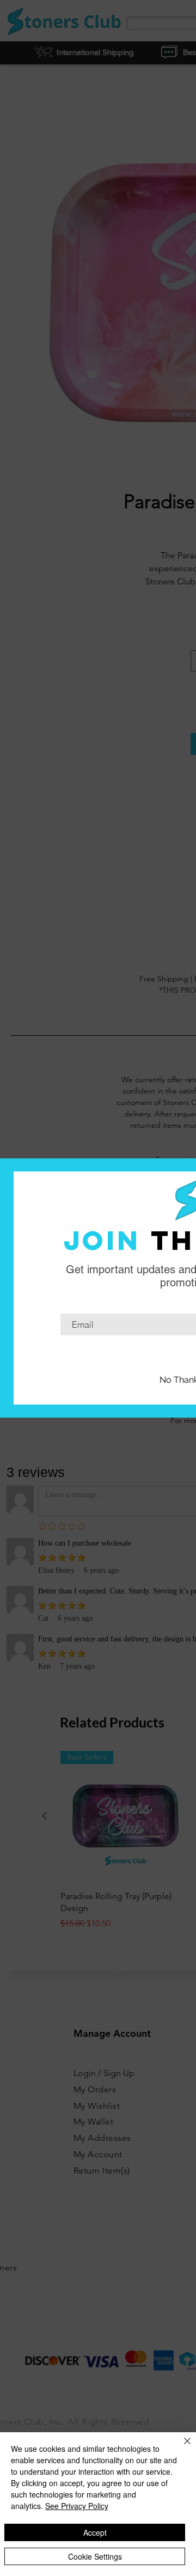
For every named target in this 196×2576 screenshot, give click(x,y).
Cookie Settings (95, 2556)
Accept (95, 2532)
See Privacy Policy (77, 2506)
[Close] (181, 2447)
